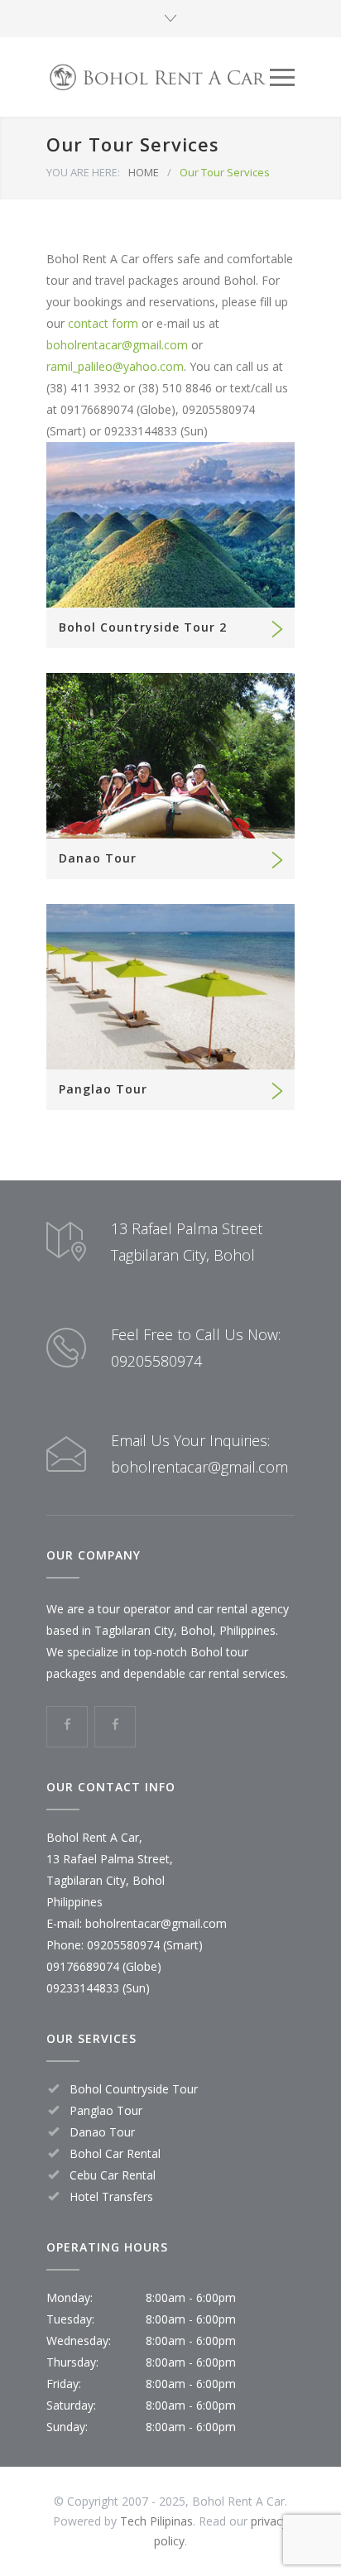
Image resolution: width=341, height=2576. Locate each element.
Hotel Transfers (111, 2196)
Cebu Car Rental (113, 2175)
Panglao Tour (103, 1089)
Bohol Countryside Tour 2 (143, 627)
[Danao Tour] (170, 756)
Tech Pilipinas (156, 2521)
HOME (144, 172)
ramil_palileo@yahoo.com (115, 366)
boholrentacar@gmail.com (117, 345)
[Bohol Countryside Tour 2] (170, 525)
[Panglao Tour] (170, 987)
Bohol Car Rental (115, 2153)
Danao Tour (98, 858)
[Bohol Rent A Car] (158, 77)
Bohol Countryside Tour (134, 2089)
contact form (103, 323)
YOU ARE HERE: (83, 172)
